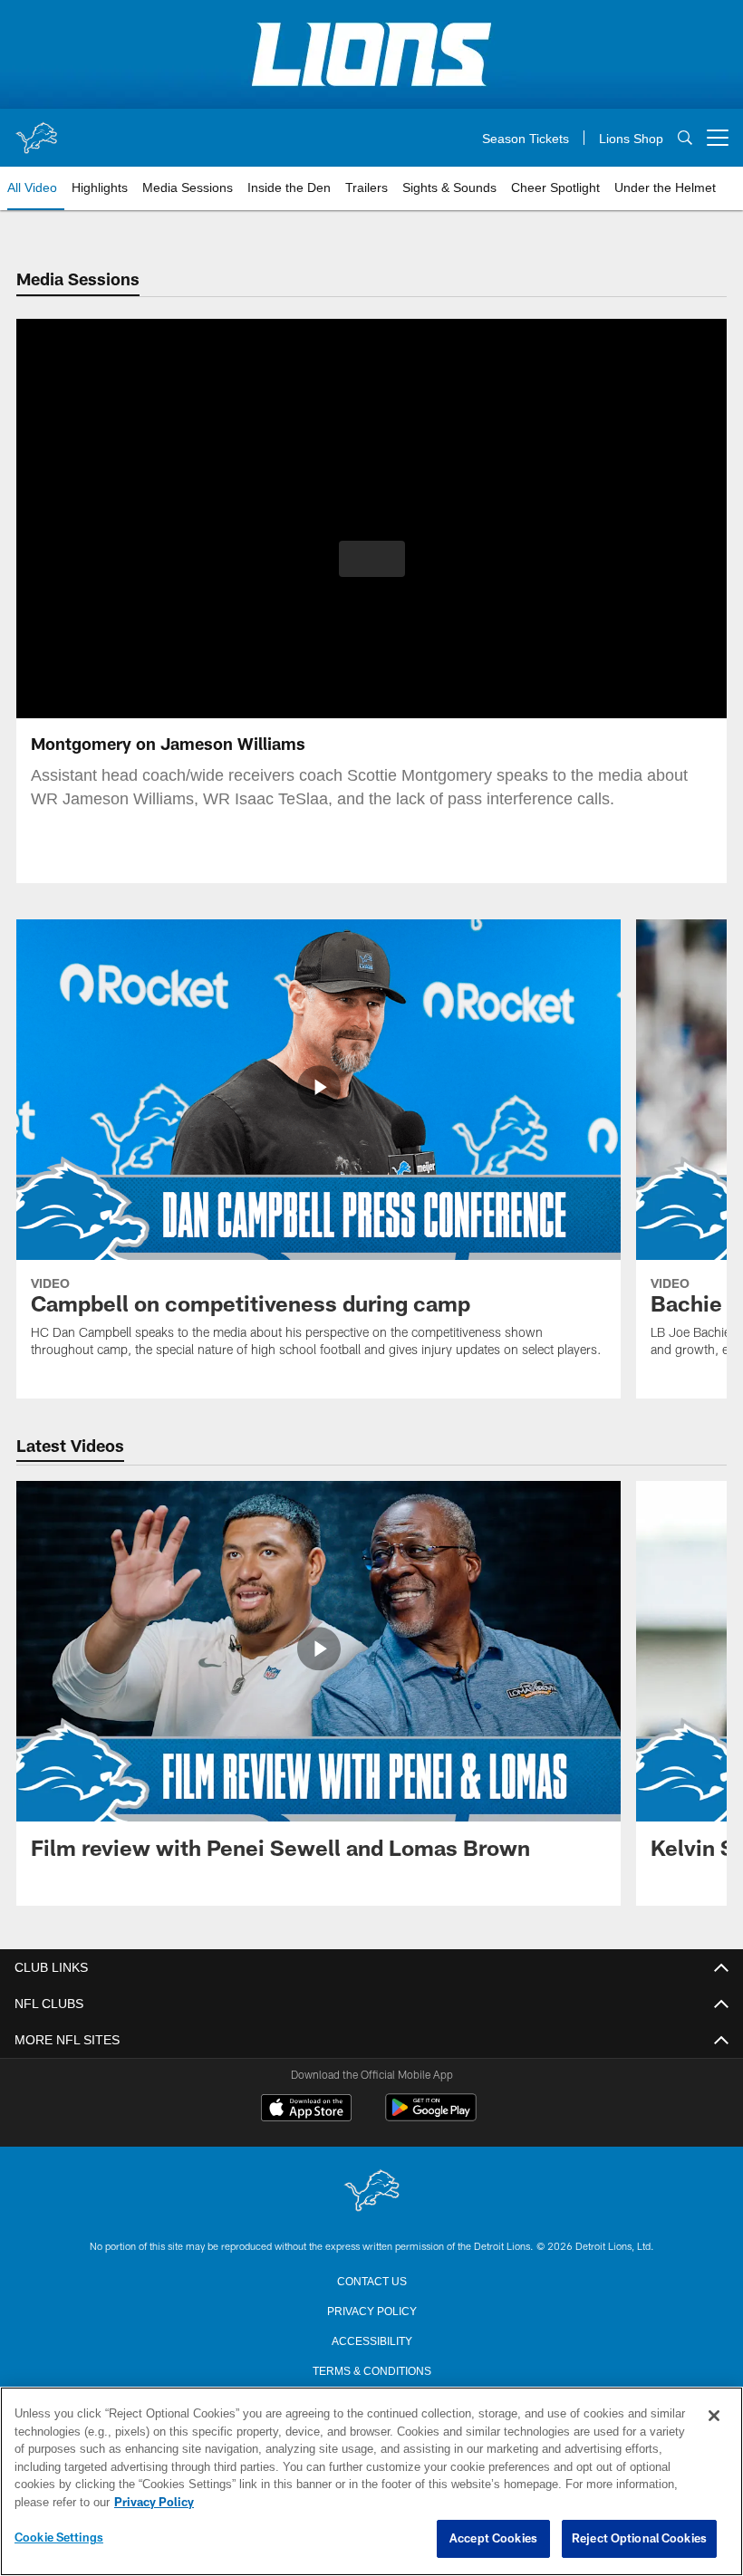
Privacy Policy (371, 2310)
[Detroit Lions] (371, 2192)
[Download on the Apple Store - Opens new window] (306, 2110)
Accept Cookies (493, 2539)
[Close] (714, 2417)
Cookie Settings (59, 2538)
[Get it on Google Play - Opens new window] (431, 2116)
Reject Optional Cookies (639, 2539)
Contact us (371, 2280)
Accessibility (371, 2340)
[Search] (685, 138)
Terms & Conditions (372, 2369)
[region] (371, 2482)
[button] (372, 559)
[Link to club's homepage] (36, 130)
